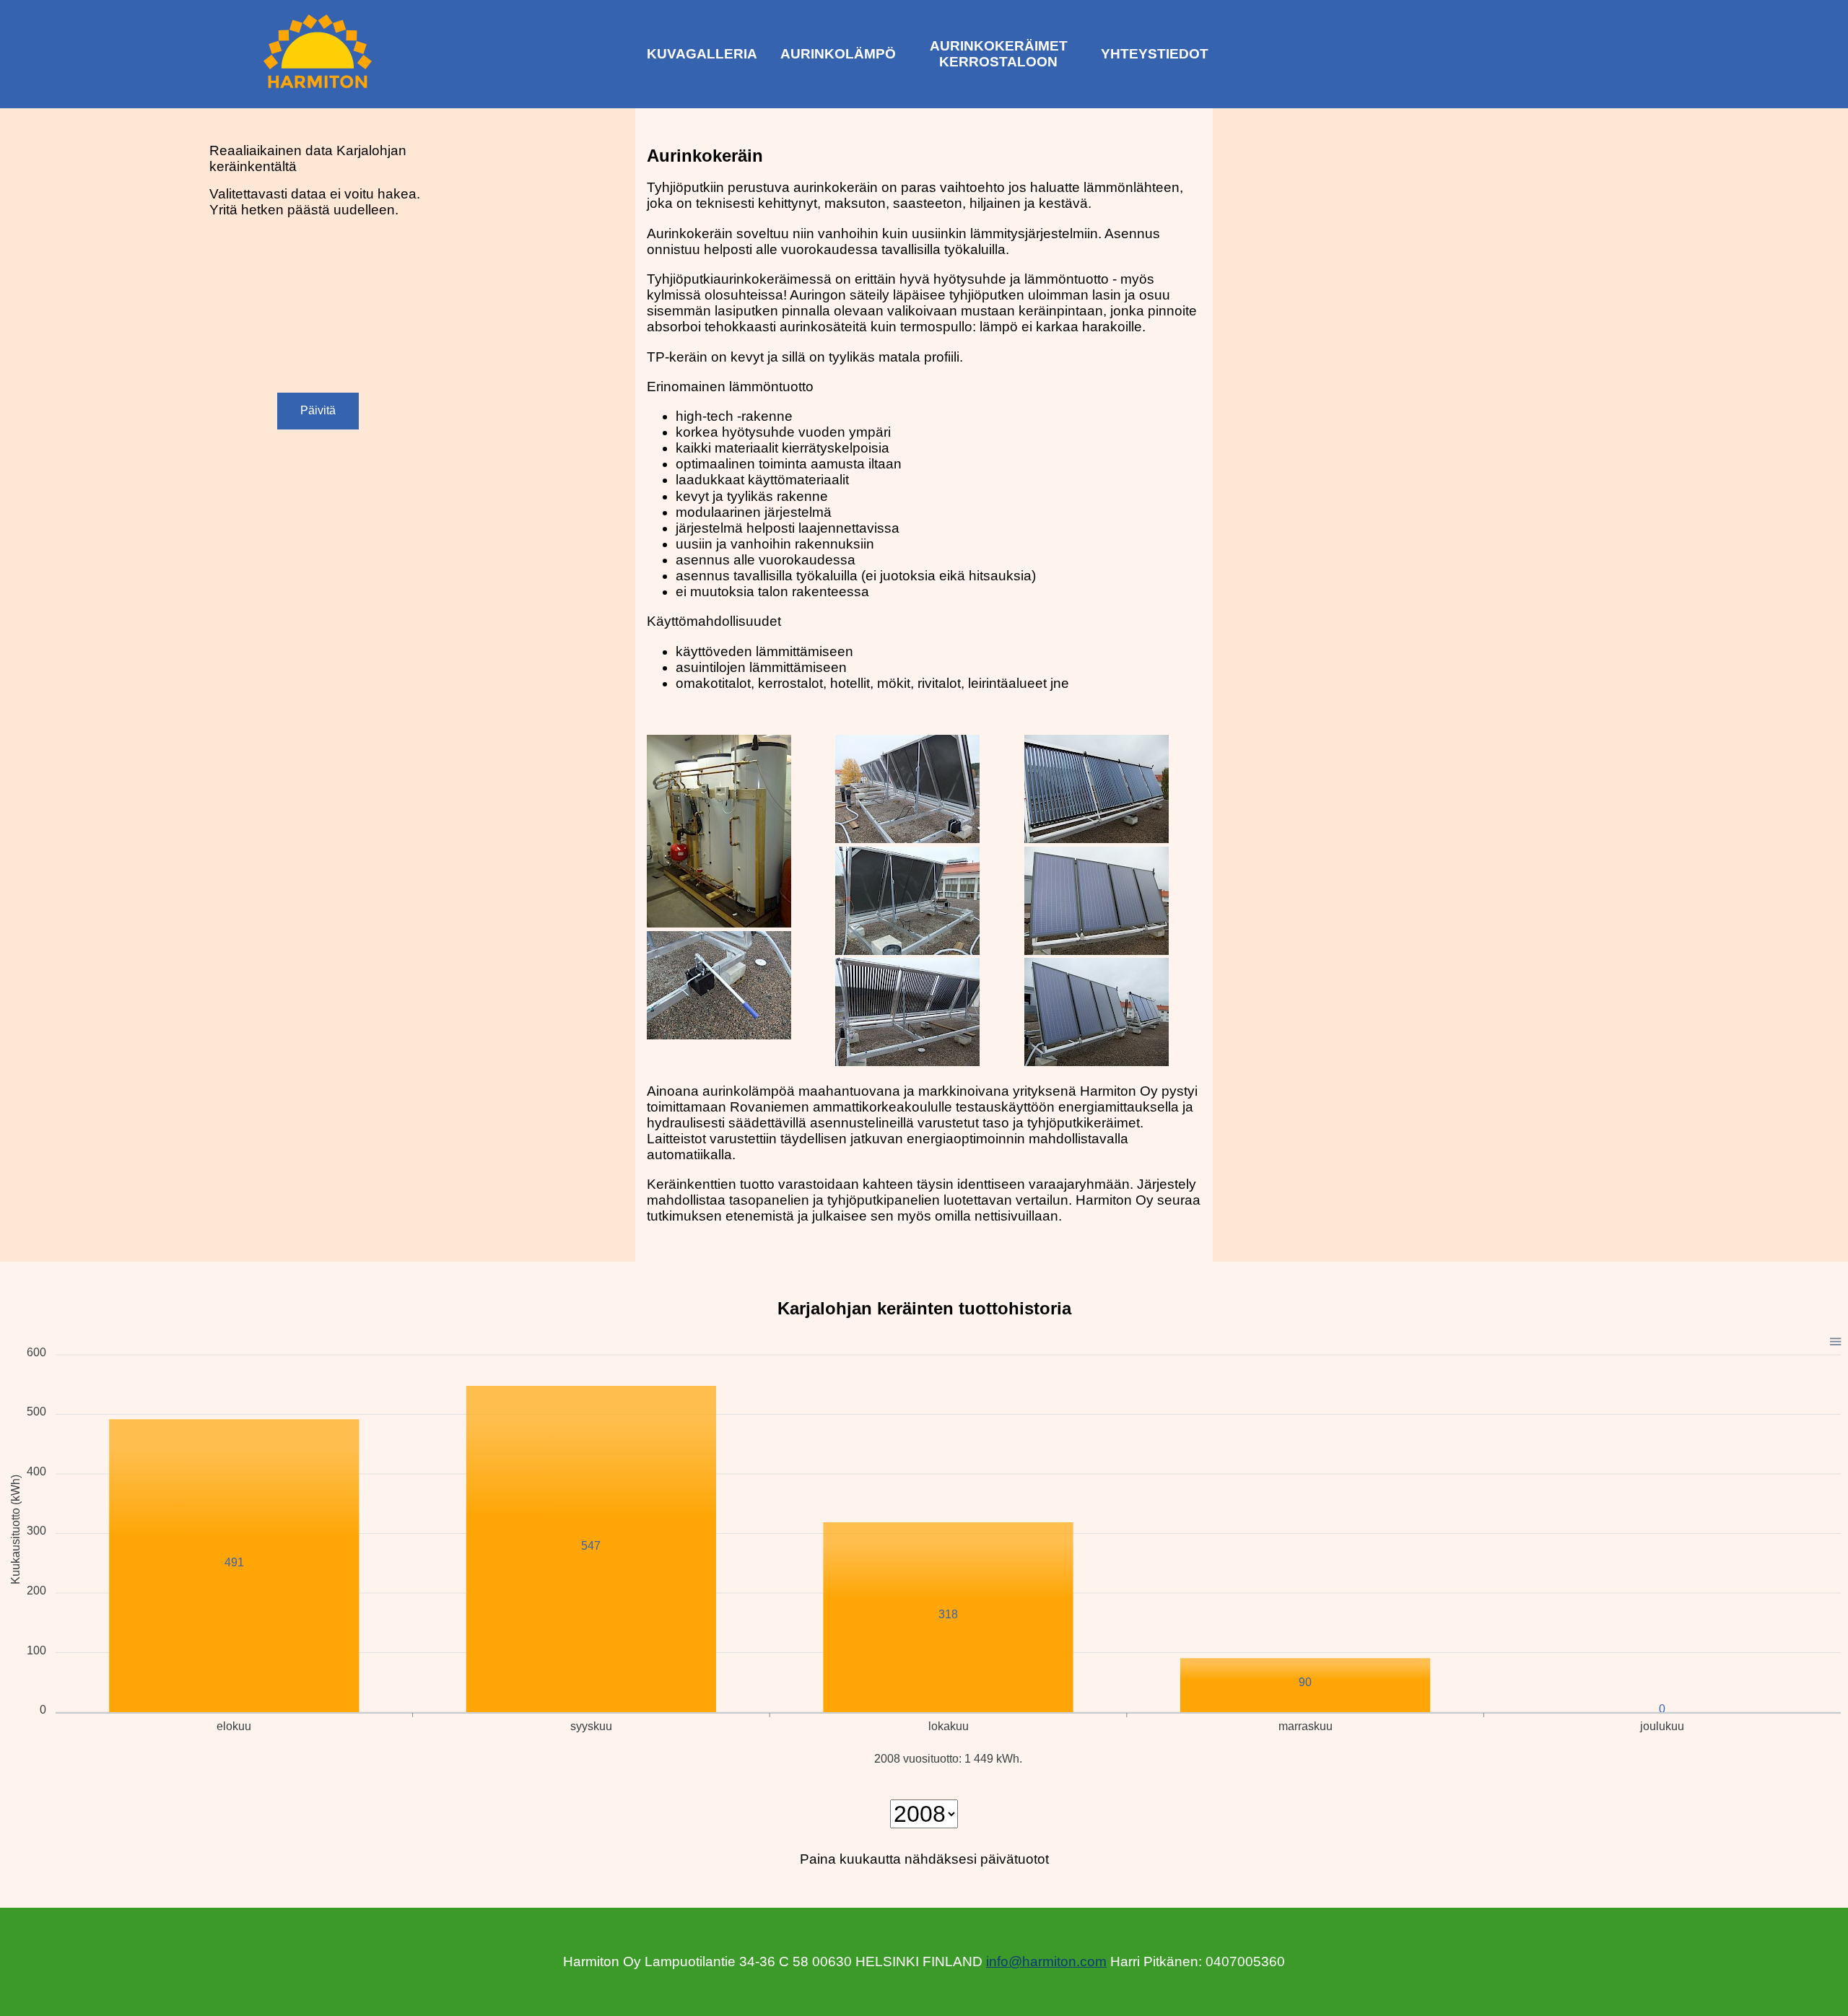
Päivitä (318, 410)
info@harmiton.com (1046, 1962)
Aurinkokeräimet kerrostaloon (999, 54)
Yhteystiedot (1155, 54)
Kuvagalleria (702, 54)
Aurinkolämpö (838, 54)
